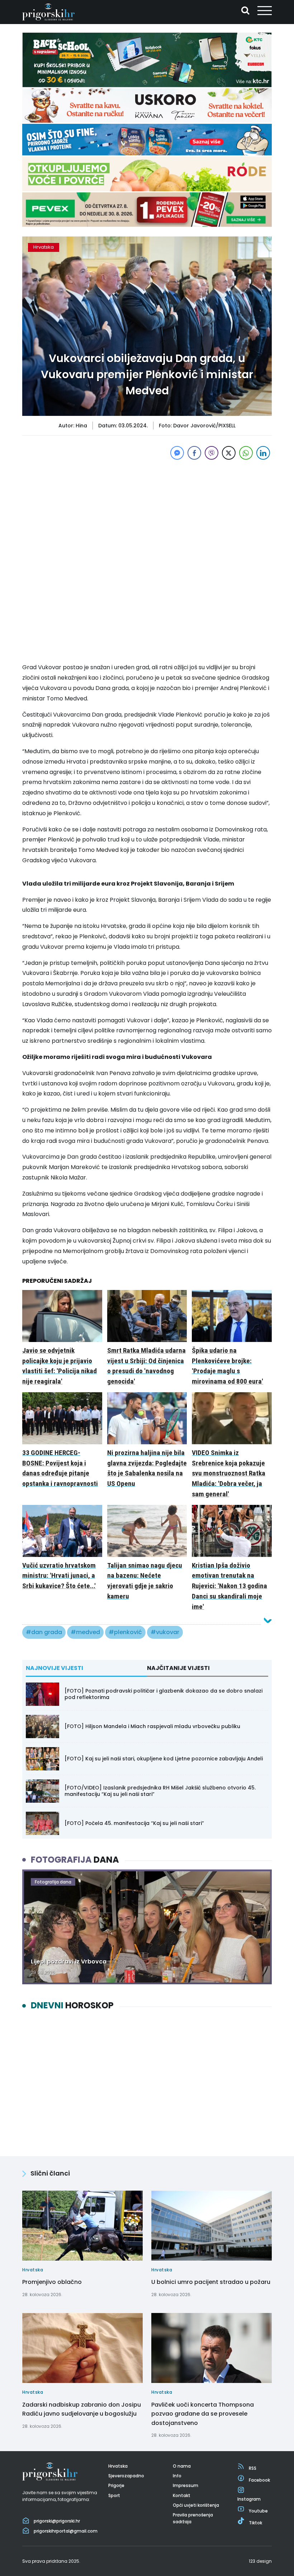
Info (177, 2476)
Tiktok (255, 2523)
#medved (85, 1632)
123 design (260, 2561)
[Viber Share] (212, 453)
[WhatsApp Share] (246, 453)
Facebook (259, 2480)
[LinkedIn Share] (263, 453)
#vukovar (165, 1632)
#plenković (125, 1632)
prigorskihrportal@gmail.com (66, 2531)
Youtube (258, 2511)
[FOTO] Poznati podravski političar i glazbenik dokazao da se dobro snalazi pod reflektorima (163, 1694)
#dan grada (44, 1632)
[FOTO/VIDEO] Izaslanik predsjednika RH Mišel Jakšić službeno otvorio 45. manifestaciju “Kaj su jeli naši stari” (160, 1791)
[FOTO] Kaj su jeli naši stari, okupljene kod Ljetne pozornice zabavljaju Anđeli (164, 1759)
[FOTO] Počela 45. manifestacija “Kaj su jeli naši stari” (134, 1823)
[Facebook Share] (194, 453)
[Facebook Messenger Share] (177, 453)
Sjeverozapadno (126, 2476)
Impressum (186, 2485)
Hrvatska (44, 247)
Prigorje (116, 2485)
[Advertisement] (147, 512)
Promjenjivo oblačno (52, 2282)
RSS (253, 2468)
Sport (114, 2495)
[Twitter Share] (229, 453)
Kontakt (182, 2495)
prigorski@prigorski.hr (57, 2521)
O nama (182, 2466)
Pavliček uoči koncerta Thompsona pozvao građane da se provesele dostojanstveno (203, 2413)
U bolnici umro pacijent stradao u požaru (211, 2282)
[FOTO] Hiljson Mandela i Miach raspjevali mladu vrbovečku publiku (152, 1726)
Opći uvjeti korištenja (196, 2505)
